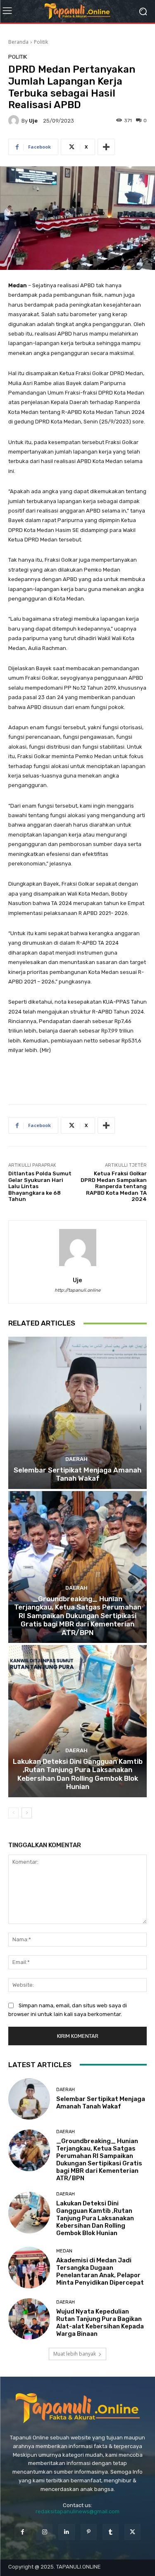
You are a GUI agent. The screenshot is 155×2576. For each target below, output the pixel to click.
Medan (64, 2251)
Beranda (18, 42)
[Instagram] (44, 2532)
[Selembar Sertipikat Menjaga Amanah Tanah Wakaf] (77, 1413)
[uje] (15, 121)
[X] (132, 2532)
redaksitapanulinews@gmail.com (77, 2511)
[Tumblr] (111, 2532)
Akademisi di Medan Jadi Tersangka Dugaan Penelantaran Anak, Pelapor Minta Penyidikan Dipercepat (100, 2271)
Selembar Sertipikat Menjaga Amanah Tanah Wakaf (77, 1474)
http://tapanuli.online (77, 1290)
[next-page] (27, 1813)
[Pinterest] (89, 2532)
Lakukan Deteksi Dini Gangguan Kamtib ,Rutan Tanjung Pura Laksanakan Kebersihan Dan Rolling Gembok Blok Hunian (78, 1774)
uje (33, 121)
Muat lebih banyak (75, 2354)
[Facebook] (23, 2532)
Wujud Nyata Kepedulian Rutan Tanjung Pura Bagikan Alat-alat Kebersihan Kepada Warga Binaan (100, 2323)
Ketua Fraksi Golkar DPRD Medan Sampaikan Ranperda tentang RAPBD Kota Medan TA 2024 (114, 1186)
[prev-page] (13, 1813)
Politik (41, 42)
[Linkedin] (66, 2532)
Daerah (76, 1459)
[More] (106, 147)
